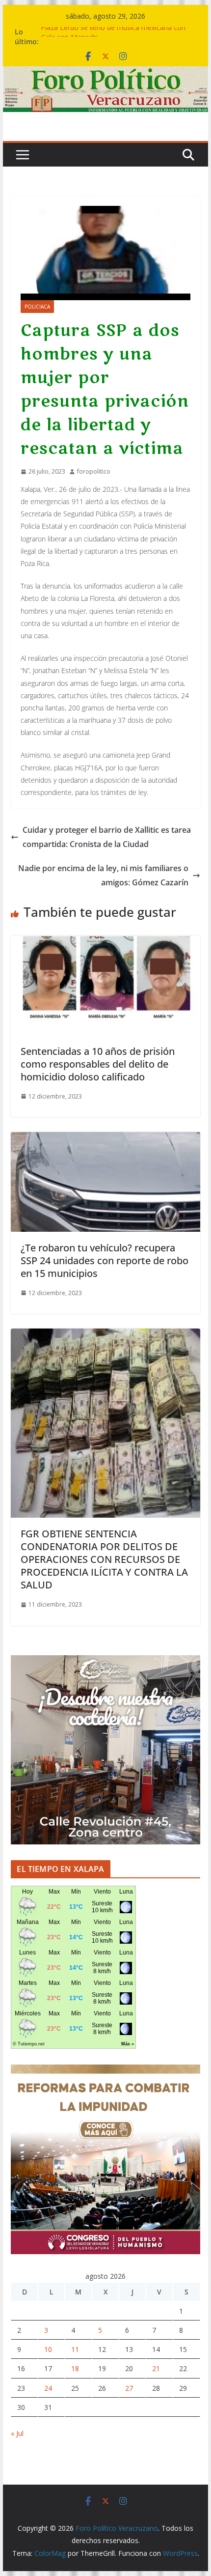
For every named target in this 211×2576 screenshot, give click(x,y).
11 (75, 2349)
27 (129, 2388)
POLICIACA (37, 307)
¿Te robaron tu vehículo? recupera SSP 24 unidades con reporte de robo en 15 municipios (105, 1260)
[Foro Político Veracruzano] (105, 73)
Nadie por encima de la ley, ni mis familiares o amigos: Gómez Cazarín (103, 875)
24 (48, 2388)
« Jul (17, 2433)
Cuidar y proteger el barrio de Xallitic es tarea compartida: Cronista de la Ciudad (107, 837)
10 (48, 2349)
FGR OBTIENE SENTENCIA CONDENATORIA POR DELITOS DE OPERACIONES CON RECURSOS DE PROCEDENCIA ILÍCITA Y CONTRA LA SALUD (104, 1559)
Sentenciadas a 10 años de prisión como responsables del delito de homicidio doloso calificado (98, 1064)
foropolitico (94, 471)
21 (156, 2368)
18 (75, 2368)
